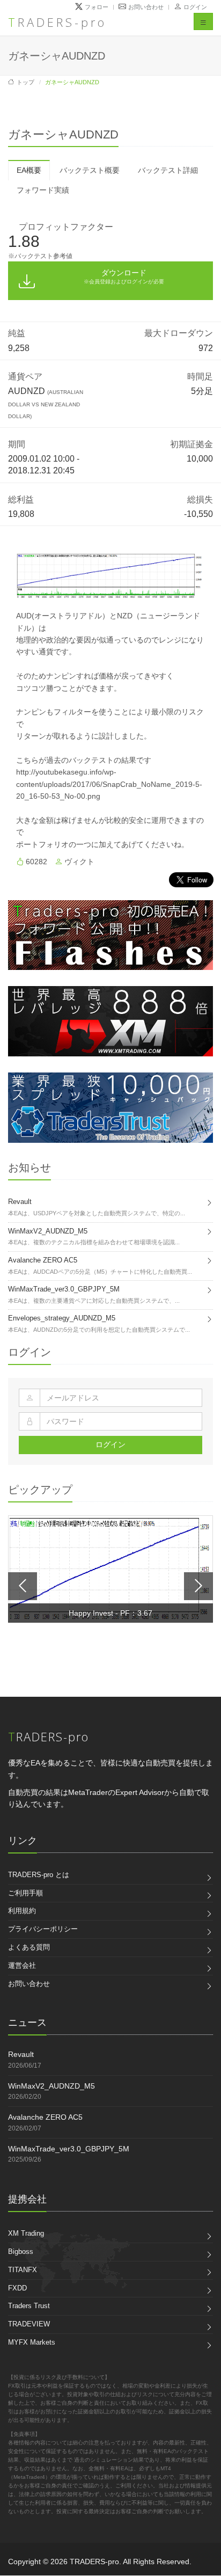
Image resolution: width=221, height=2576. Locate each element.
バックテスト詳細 (168, 170)
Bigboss (21, 2252)
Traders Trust (29, 2306)
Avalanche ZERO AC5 (45, 2117)
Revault (21, 2054)
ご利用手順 (25, 1893)
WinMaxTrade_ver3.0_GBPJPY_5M (69, 2149)
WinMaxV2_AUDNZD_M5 (51, 2086)
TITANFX (23, 2270)
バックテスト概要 (90, 170)
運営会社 (22, 1965)
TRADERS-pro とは (39, 1875)
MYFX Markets (32, 2342)
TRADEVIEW (29, 2324)
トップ (25, 82)
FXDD (17, 2288)
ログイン (195, 7)
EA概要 (29, 170)
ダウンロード (124, 276)
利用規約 (22, 1911)
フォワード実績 (43, 190)
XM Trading (26, 2233)
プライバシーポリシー (43, 1929)
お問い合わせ (29, 1984)
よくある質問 (29, 1947)
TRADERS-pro (57, 22)
